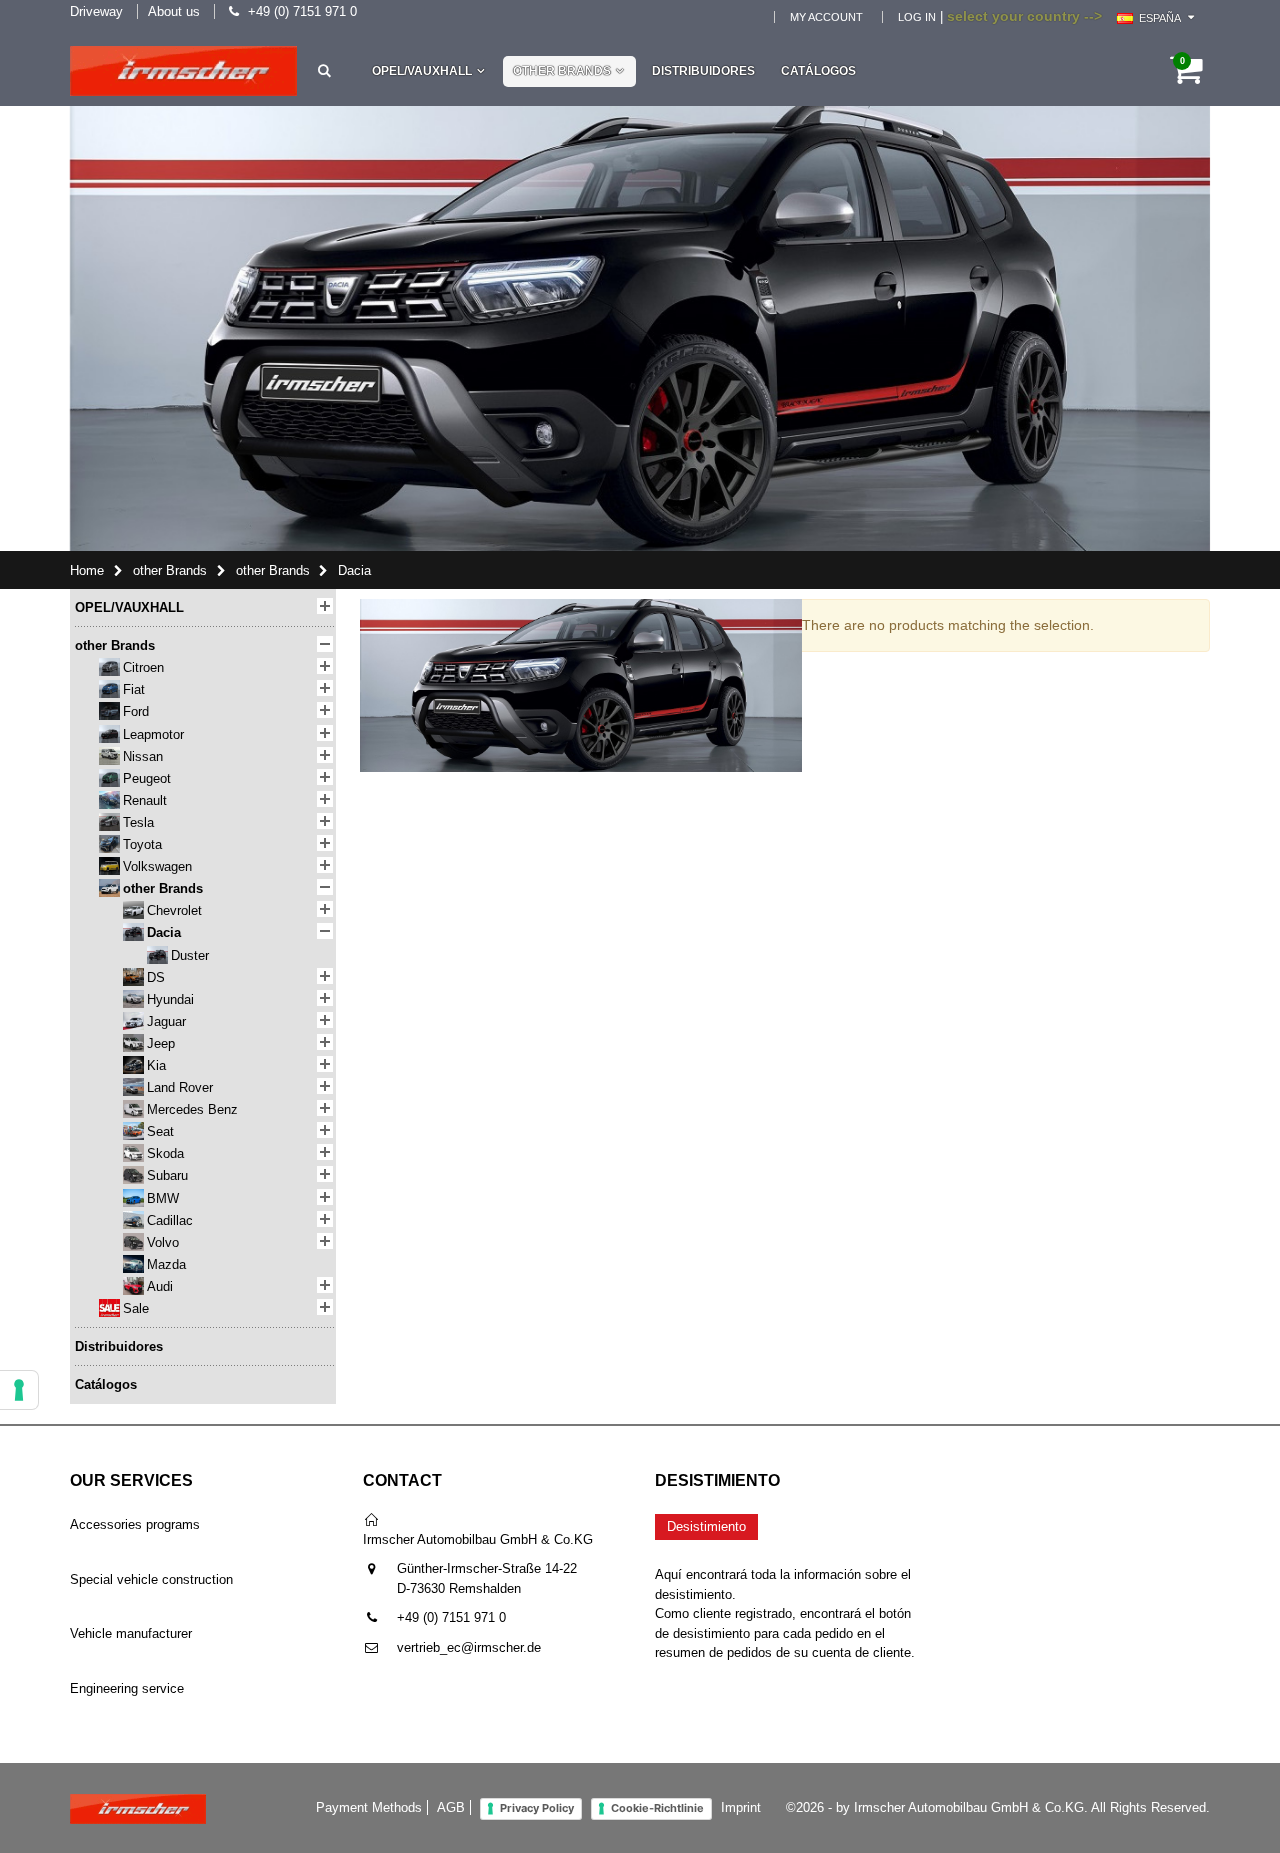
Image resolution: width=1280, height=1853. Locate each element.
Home (87, 570)
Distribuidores (703, 71)
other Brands (562, 71)
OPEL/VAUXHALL (422, 71)
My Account (826, 17)
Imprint (741, 1807)
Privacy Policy (537, 1808)
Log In (917, 17)
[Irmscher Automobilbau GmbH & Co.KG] (183, 71)
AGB (451, 1807)
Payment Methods (369, 1807)
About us (174, 11)
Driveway (96, 11)
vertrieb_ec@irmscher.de (469, 1647)
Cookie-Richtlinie (657, 1808)
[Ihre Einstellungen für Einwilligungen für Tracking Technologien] (19, 1390)
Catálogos (818, 71)
